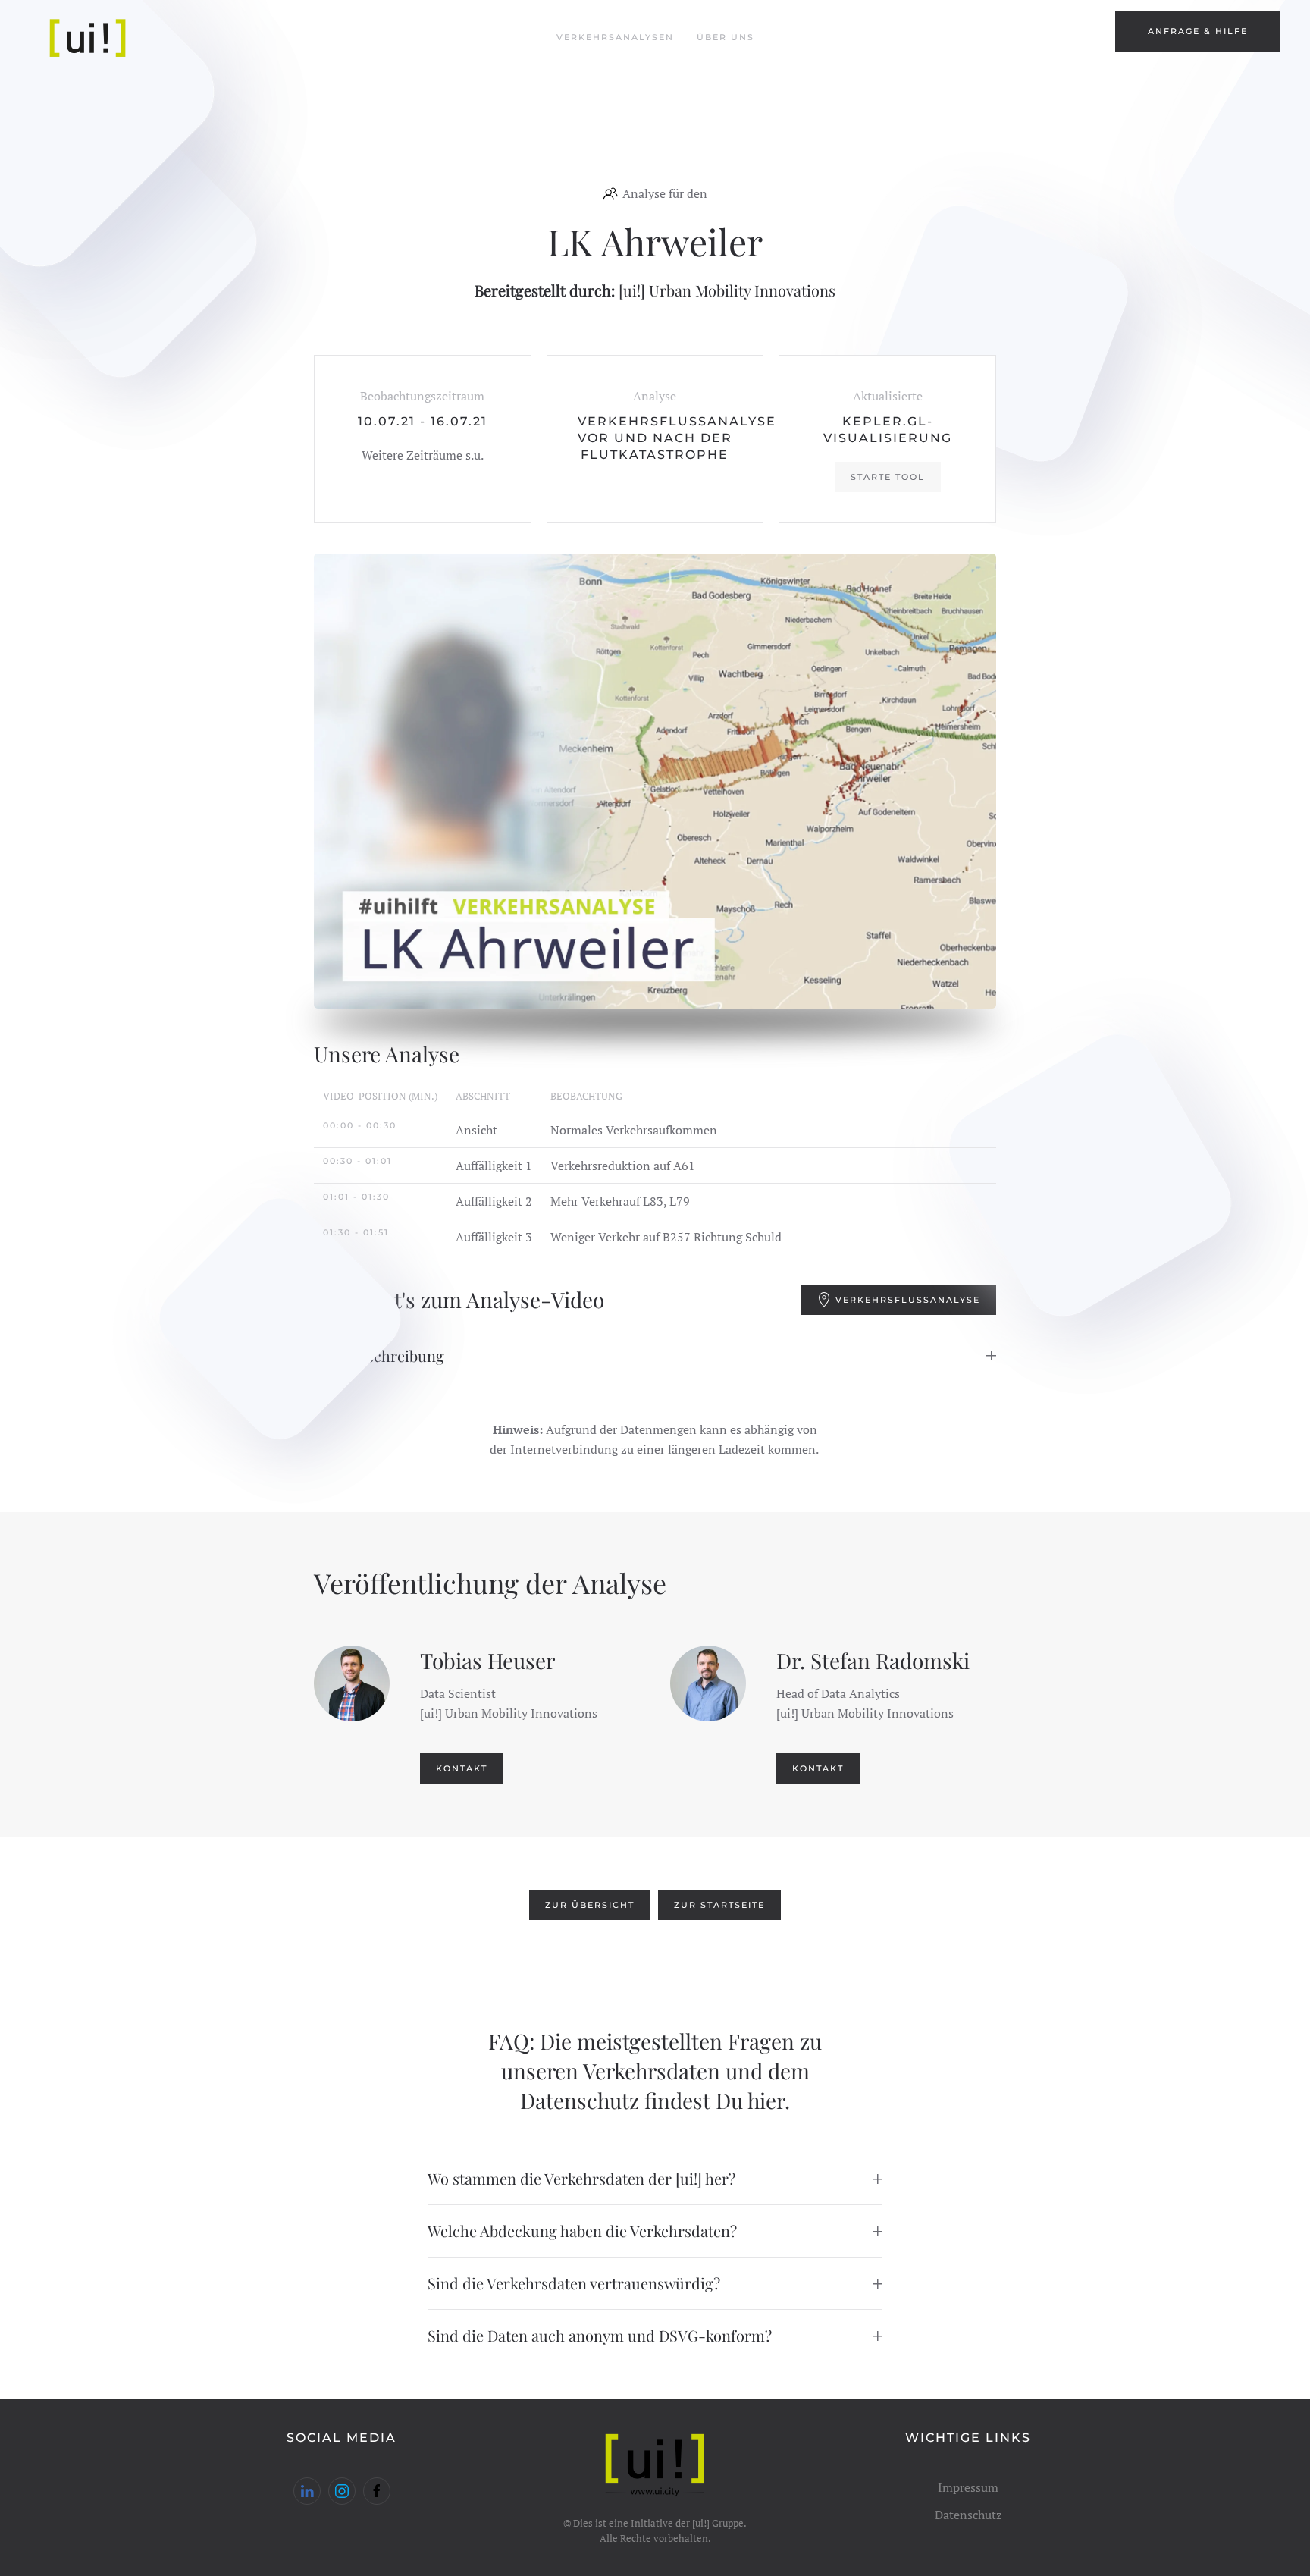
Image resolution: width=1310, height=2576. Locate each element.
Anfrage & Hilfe (1198, 31)
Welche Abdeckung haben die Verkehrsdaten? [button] (582, 2231)
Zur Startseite (719, 1905)
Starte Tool (888, 477)
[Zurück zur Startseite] (89, 38)
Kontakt (462, 1768)
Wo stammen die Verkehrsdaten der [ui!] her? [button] (581, 2178)
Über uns (726, 37)
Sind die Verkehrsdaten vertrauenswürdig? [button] (574, 2283)
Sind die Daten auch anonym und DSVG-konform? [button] (600, 2335)
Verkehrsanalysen (615, 37)
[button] (655, 781)
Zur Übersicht (590, 1905)
